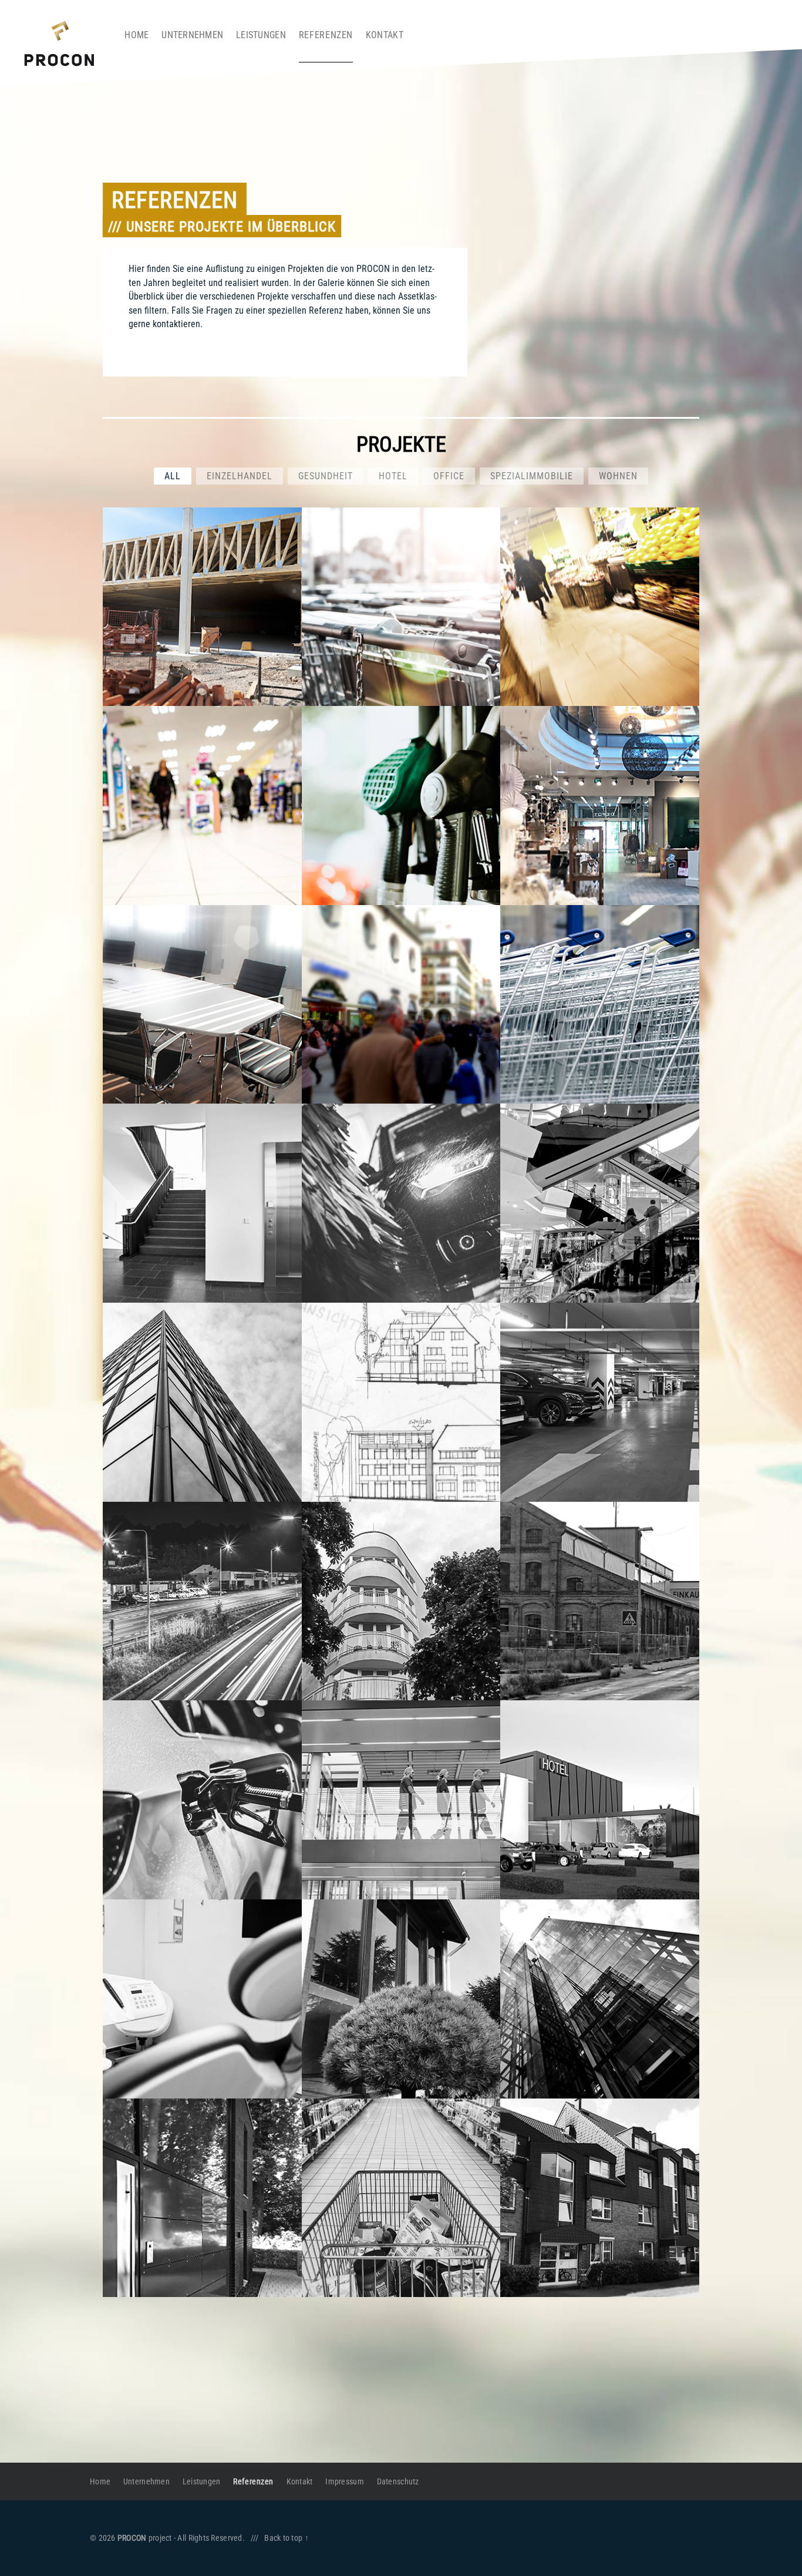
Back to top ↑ (287, 2538)
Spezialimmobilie (532, 476)
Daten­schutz (398, 2481)
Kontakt (385, 35)
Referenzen (326, 35)
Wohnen (618, 476)
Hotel (393, 476)
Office (449, 476)
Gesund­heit (326, 476)
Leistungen (261, 35)
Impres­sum (344, 2481)
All (173, 476)
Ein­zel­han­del (240, 476)
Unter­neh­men (192, 35)
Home (137, 35)
